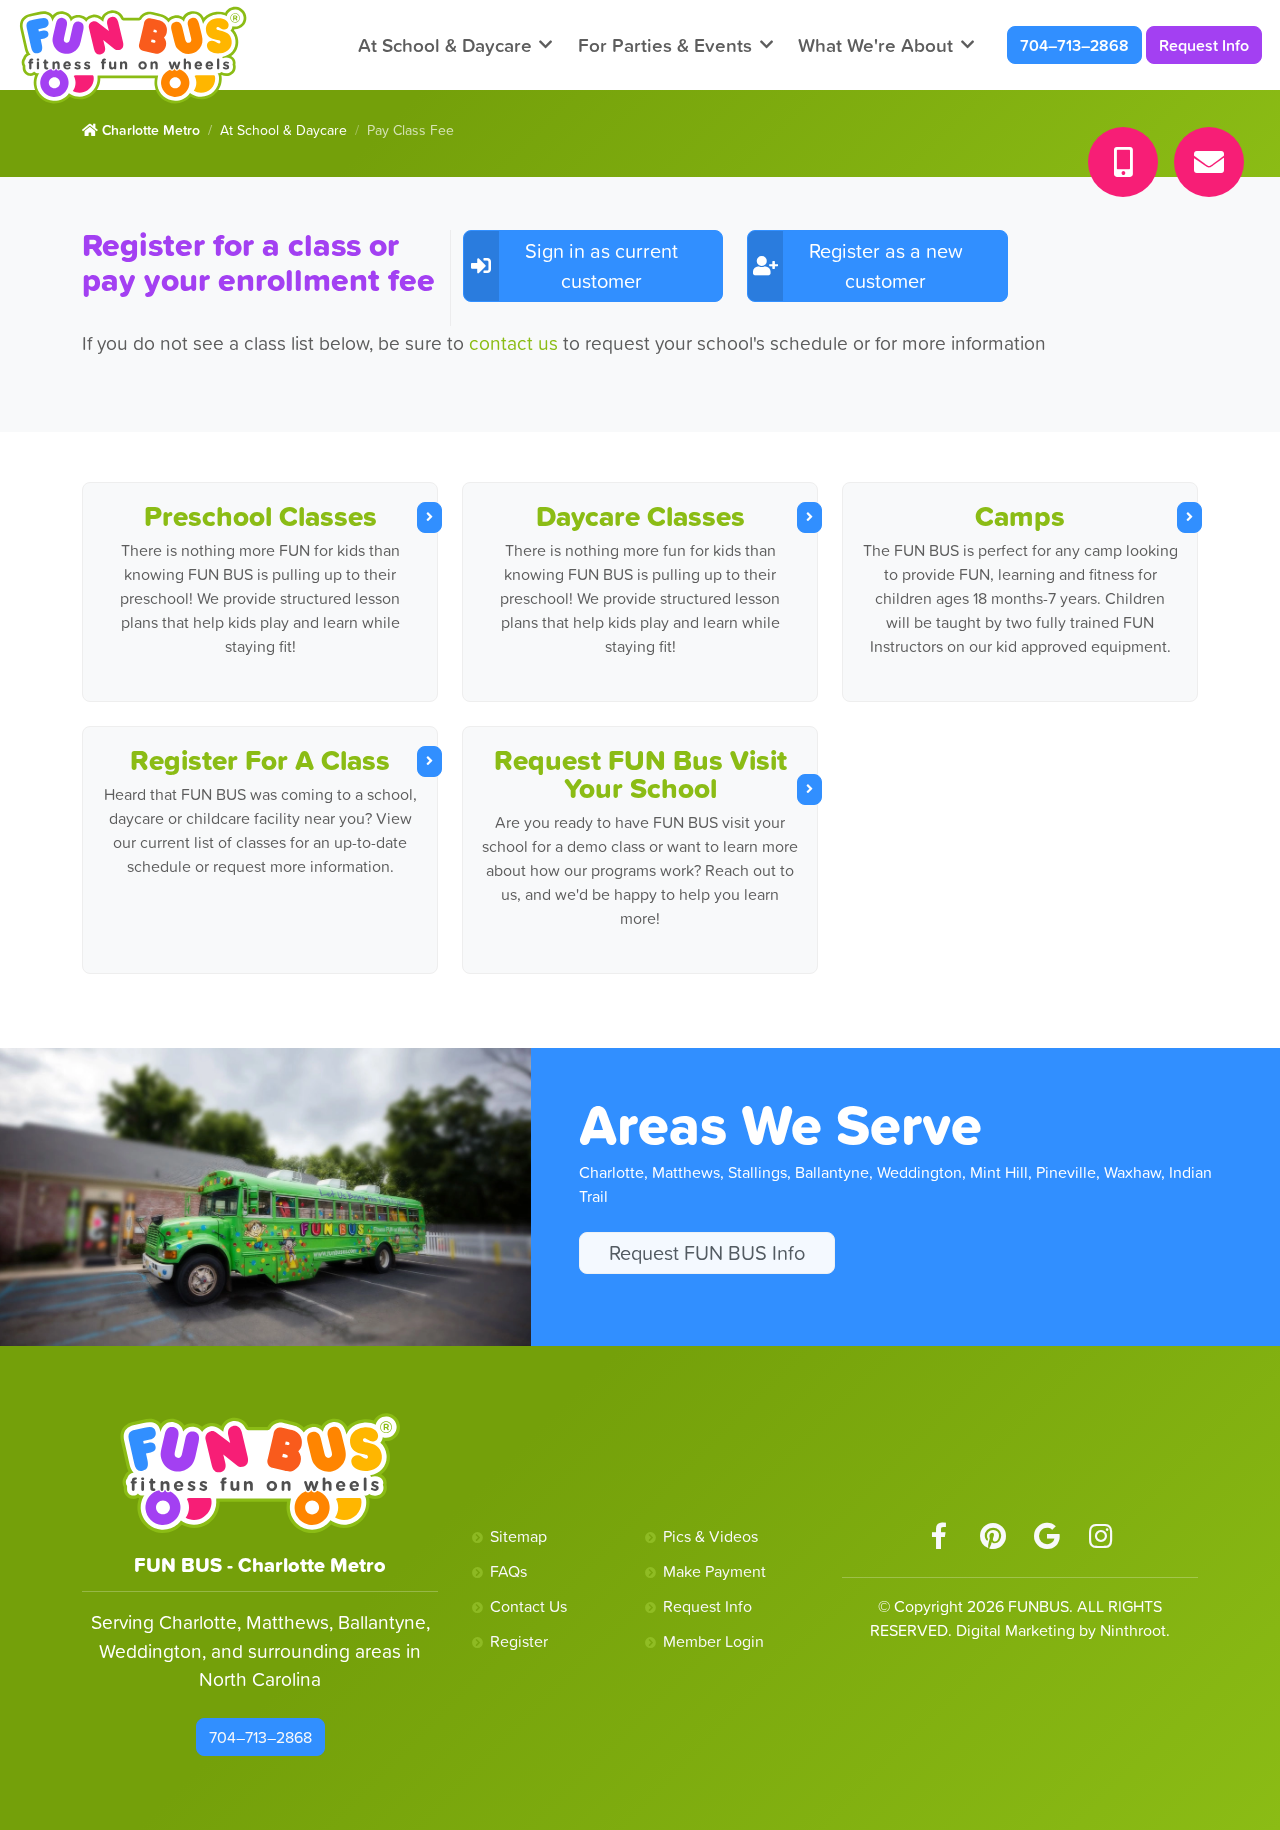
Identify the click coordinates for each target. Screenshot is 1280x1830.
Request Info (1204, 45)
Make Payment (714, 1571)
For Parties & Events (665, 45)
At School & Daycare (445, 45)
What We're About (875, 45)
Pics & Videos (710, 1536)
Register (519, 1641)
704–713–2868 (1074, 45)
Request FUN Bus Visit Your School (640, 774)
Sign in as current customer (601, 266)
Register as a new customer (886, 266)
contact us (516, 343)
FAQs (508, 1571)
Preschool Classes (260, 516)
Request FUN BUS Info (707, 1253)
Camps (1020, 516)
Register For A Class (260, 760)
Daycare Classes (640, 516)
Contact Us (528, 1606)
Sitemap (518, 1536)
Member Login (713, 1641)
